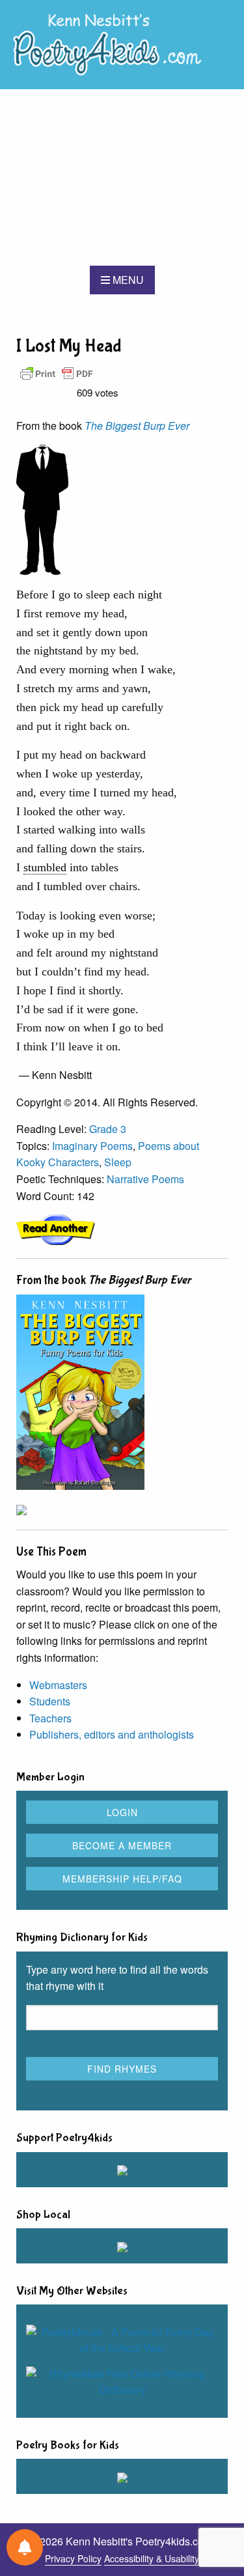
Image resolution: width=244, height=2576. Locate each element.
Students (50, 1701)
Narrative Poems (145, 1179)
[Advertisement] (122, 177)
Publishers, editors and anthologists (112, 1734)
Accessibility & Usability (152, 2558)
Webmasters (58, 1685)
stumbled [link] (45, 867)
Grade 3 (108, 1129)
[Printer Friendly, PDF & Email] (57, 373)
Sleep (118, 1162)
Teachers (50, 1718)
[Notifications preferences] (25, 2547)
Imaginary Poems (92, 1146)
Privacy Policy (73, 2558)
